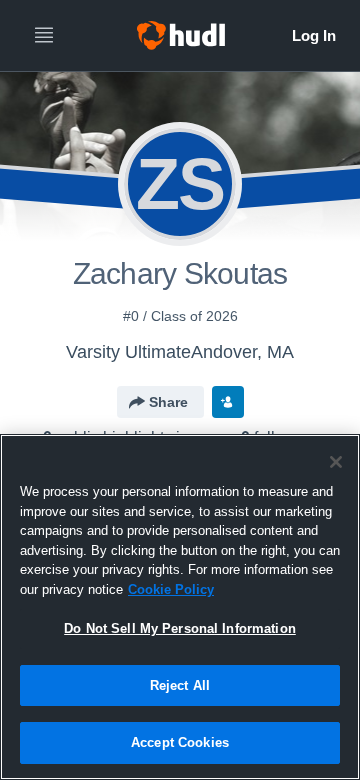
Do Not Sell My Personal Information (180, 628)
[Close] (336, 462)
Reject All (180, 685)
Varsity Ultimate (128, 352)
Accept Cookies (180, 742)
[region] (180, 607)
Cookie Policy (171, 589)
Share (168, 402)
